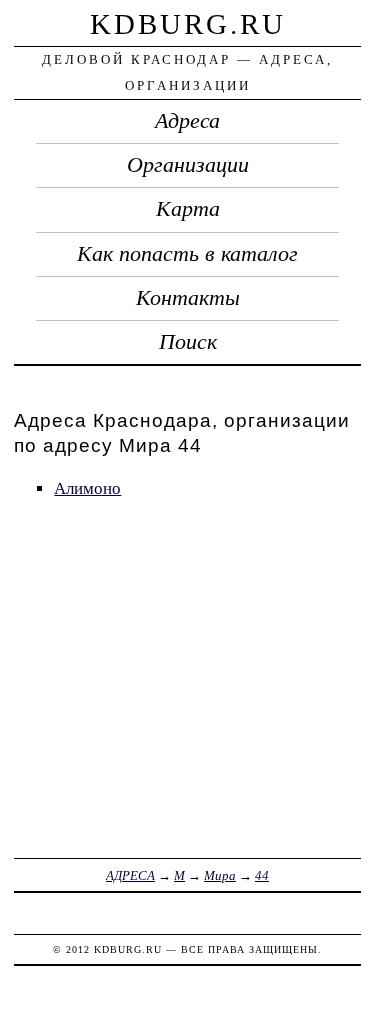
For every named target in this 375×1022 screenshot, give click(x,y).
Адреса (187, 121)
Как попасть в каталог (187, 254)
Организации (188, 165)
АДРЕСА (130, 875)
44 (262, 875)
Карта (188, 209)
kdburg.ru (188, 24)
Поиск (188, 342)
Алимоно (87, 488)
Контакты (188, 298)
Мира (220, 875)
